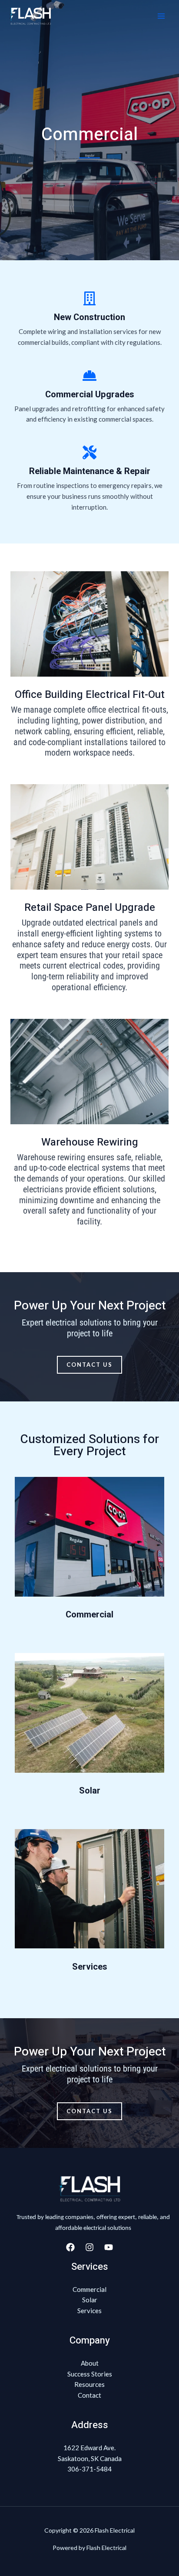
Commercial (89, 1615)
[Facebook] (70, 2247)
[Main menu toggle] (161, 16)
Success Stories (90, 2374)
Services (90, 1967)
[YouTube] (109, 2247)
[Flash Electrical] (30, 16)
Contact (89, 2395)
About (90, 2363)
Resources (89, 2384)
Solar (90, 1791)
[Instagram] (89, 2247)
